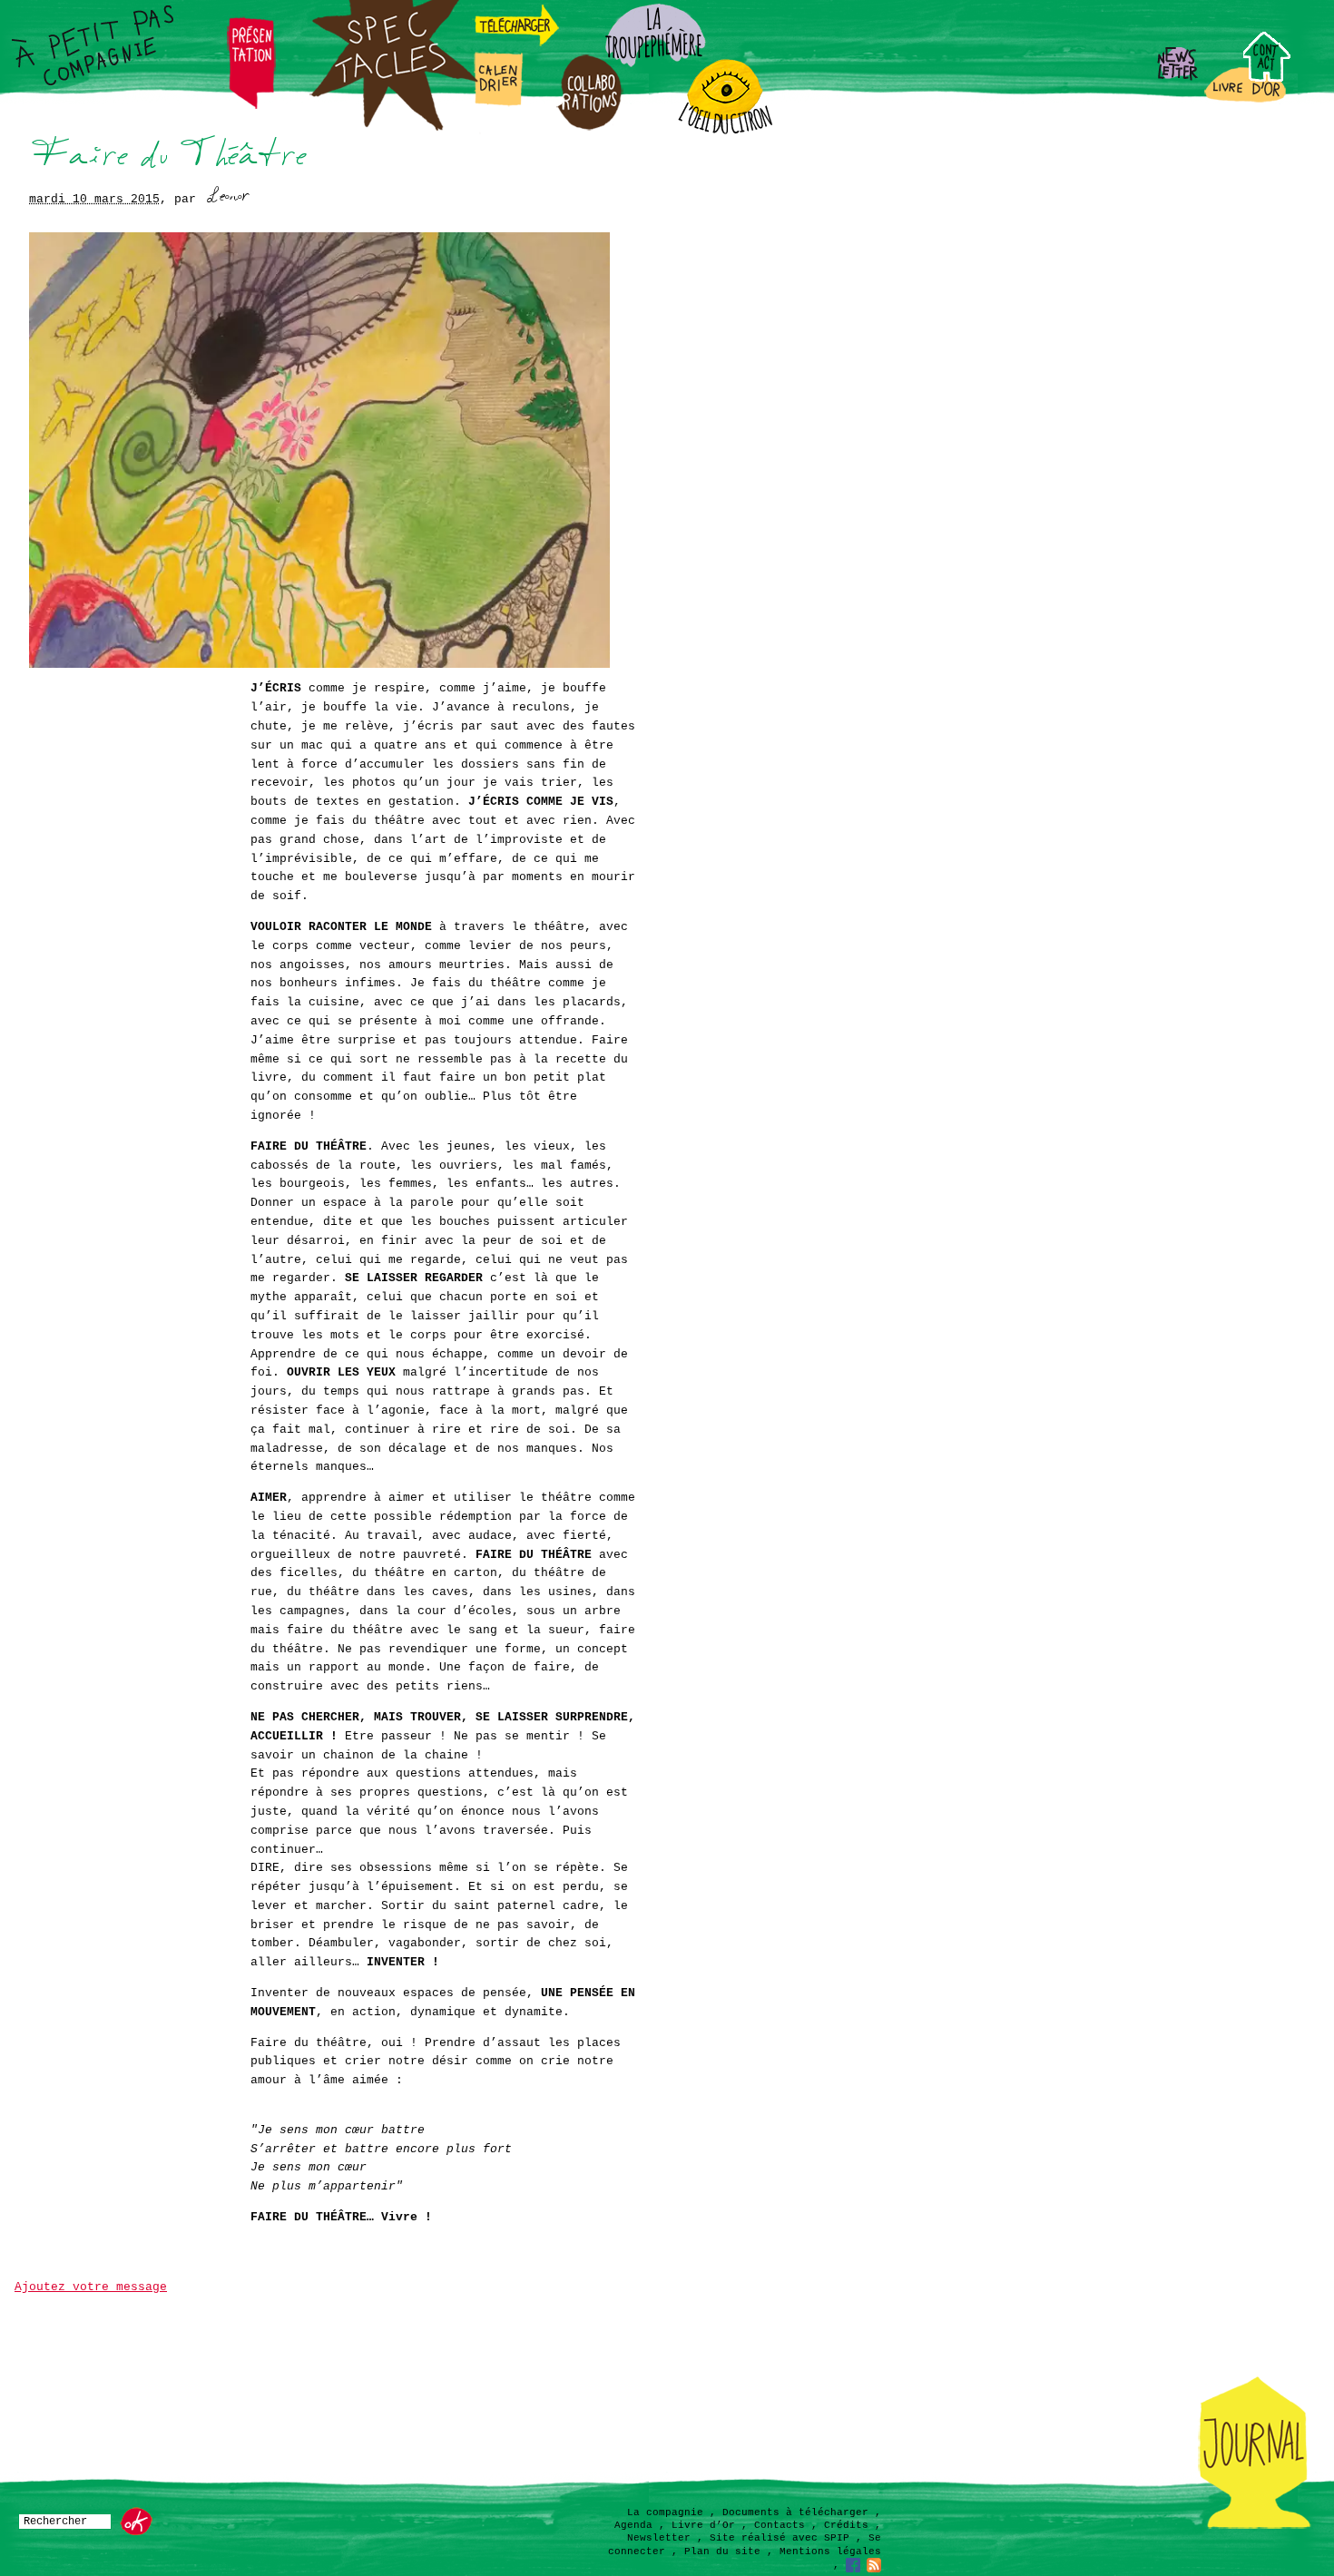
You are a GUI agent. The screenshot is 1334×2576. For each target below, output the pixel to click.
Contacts (780, 2525)
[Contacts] (1289, 78)
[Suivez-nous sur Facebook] (853, 2565)
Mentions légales (830, 2552)
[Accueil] (88, 44)
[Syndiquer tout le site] (874, 2565)
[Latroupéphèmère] (653, 64)
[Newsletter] (1177, 78)
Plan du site (722, 2552)
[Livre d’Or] (1246, 101)
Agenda (633, 2525)
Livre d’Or (703, 2525)
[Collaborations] (589, 127)
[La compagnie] (252, 106)
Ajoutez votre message (91, 2287)
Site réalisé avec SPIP (780, 2538)
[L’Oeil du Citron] (725, 132)
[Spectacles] (395, 131)
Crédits (846, 2525)
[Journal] (1255, 2527)
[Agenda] (499, 104)
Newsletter (659, 2538)
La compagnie (665, 2512)
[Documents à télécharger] (517, 44)
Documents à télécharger (795, 2512)
